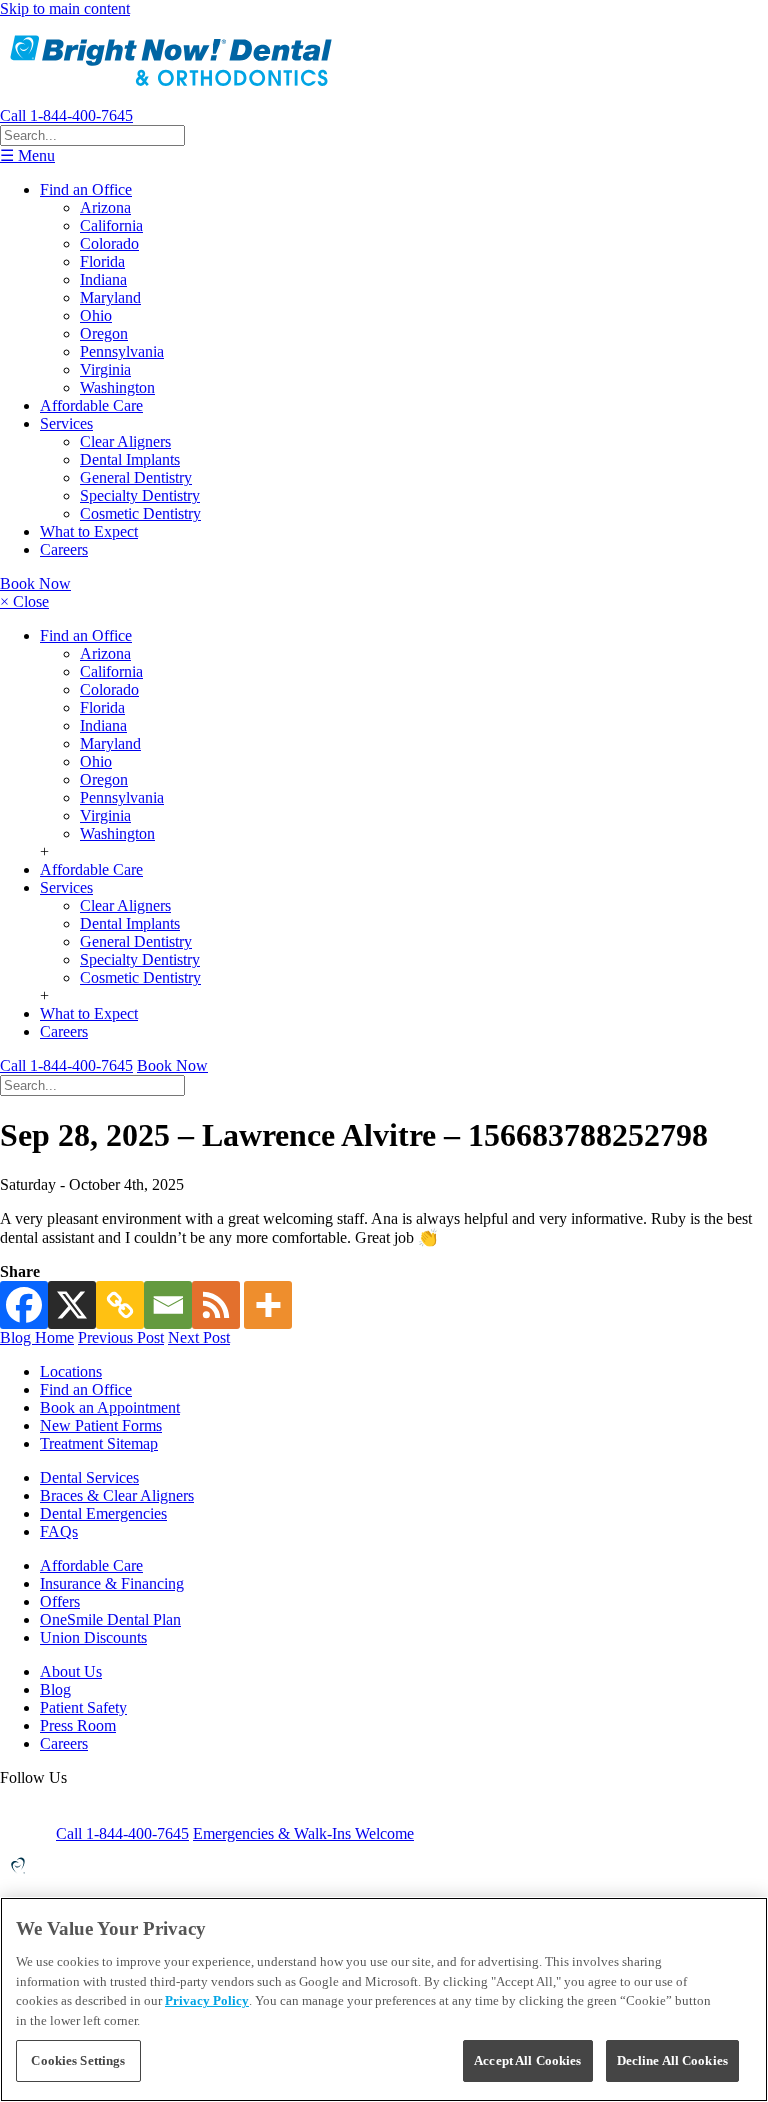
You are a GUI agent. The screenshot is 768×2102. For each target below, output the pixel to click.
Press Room (78, 1725)
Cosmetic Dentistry (140, 513)
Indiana (103, 279)
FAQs (59, 1531)
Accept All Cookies (527, 2060)
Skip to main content (65, 8)
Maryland (110, 297)
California (111, 225)
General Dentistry (136, 477)
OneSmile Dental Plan (110, 1619)
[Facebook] (24, 1305)
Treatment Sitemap (99, 1443)
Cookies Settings (78, 2060)
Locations (71, 1371)
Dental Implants (130, 459)
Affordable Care (91, 405)
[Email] (168, 1305)
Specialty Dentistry (140, 495)
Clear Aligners (125, 441)
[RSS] (216, 1305)
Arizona (105, 207)
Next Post (199, 1337)
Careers (64, 549)
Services (66, 423)
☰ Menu (27, 155)
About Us (71, 1671)
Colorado (109, 243)
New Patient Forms (101, 1425)
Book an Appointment (110, 1407)
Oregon (104, 333)
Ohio (96, 315)
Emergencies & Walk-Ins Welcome (303, 1833)
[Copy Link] (120, 1305)
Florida (102, 261)
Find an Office (86, 189)
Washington (117, 387)
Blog (55, 1689)
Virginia (105, 369)
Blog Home (37, 1337)
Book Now (35, 583)
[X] (72, 1305)
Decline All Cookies (672, 2060)
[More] (268, 1305)
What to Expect (89, 531)
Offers (60, 1601)
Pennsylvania (122, 351)
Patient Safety (83, 1707)
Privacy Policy (207, 2000)
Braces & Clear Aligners (117, 1495)
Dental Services (89, 1477)
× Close (24, 601)
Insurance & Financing (112, 1583)
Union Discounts (93, 1637)
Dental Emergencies (103, 1513)
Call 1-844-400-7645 (66, 115)
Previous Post (121, 1337)
